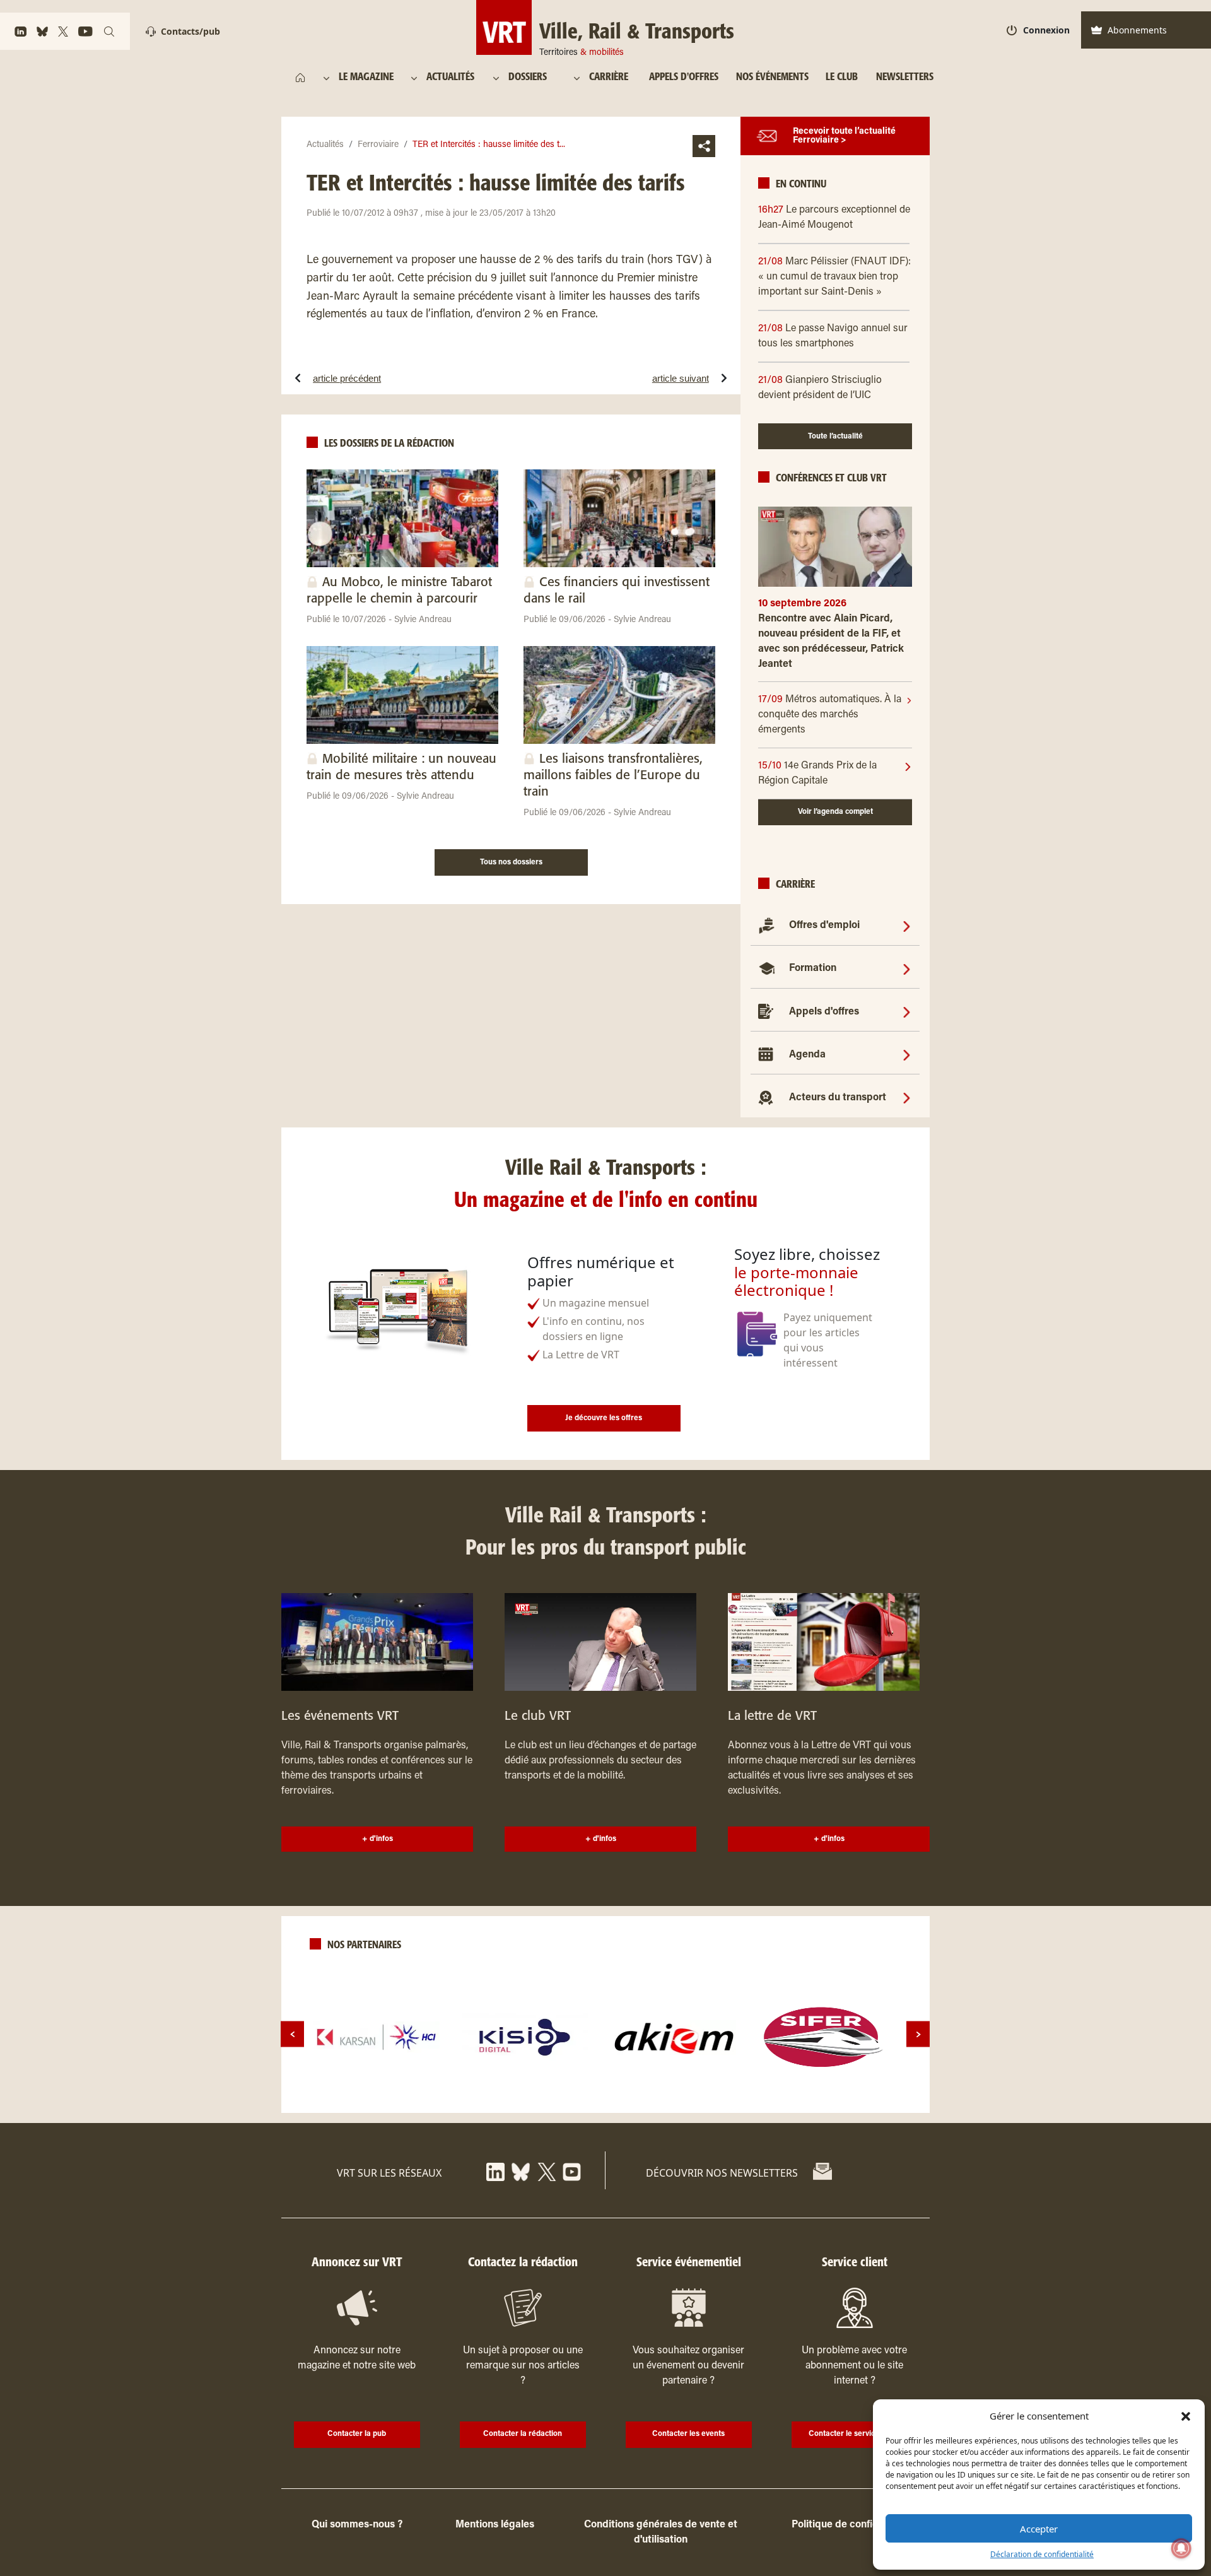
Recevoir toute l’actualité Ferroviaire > (844, 136)
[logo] (377, 2037)
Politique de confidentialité (854, 2525)
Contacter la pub (357, 2434)
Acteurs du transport (838, 1098)
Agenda (807, 1055)
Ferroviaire (378, 145)
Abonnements (1137, 30)
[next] (918, 2034)
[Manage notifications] (1181, 2548)
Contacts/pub (190, 31)
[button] (1186, 2416)
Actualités (325, 145)
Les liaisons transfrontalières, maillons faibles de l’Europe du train (613, 776)
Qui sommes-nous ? (357, 2525)
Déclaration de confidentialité (1042, 2554)
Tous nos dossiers (511, 862)
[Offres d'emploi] (907, 926)
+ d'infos (377, 1839)
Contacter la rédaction (523, 2434)
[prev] (292, 2034)
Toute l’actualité (835, 437)
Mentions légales (495, 2525)
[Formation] (907, 968)
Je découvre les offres (604, 1418)
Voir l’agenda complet (835, 812)
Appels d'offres (824, 1012)
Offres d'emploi (824, 926)
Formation (813, 968)
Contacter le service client (854, 2434)
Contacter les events (688, 2434)
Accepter (1039, 2529)
